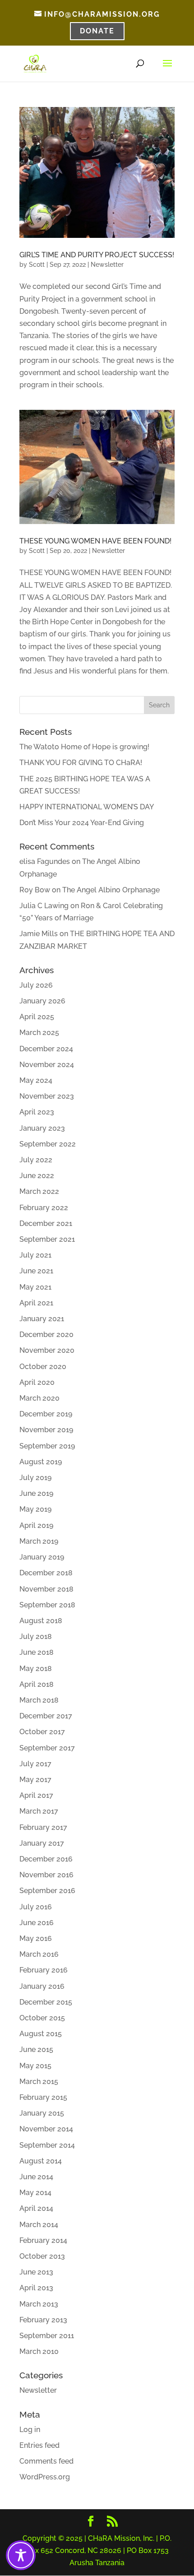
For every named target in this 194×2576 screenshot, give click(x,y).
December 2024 (46, 1049)
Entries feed (39, 2445)
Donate (97, 31)
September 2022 (48, 1144)
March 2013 (39, 2304)
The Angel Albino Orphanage (111, 890)
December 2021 (46, 1223)
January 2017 (42, 1843)
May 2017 (35, 1780)
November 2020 (47, 1350)
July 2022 (36, 1160)
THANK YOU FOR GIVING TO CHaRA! (81, 763)
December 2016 (46, 1859)
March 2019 (39, 1541)
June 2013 (36, 2272)
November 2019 (46, 1430)
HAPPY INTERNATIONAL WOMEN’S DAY (87, 807)
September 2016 (47, 1891)
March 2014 (39, 2225)
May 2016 (36, 1938)
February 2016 (44, 1970)
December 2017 (46, 1716)
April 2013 (36, 2288)
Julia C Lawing (44, 906)
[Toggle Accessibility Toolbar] (21, 2555)
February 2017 (43, 1827)
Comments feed (46, 2461)
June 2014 (36, 2177)
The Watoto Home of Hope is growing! (84, 747)
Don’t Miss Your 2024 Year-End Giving (82, 823)
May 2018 (36, 1669)
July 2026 (36, 985)
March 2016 (39, 1954)
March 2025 (39, 1033)
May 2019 (35, 1509)
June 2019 (36, 1493)
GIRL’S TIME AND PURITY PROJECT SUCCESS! (97, 255)
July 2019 (35, 1478)
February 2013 (43, 2320)
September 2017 (47, 1748)
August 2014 (41, 2161)
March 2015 (39, 2082)
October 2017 (42, 1732)
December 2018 (46, 1573)
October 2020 (43, 1367)
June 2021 (36, 1271)
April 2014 (36, 2208)
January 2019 (42, 1557)
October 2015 (42, 2018)
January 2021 (42, 1319)
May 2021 (35, 1287)
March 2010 (39, 2351)
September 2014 (47, 2145)
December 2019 (46, 1414)
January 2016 (42, 1986)
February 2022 (44, 1208)
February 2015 (43, 2097)
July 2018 (36, 1636)
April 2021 (36, 1303)
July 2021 (35, 1255)
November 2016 (46, 1875)
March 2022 (39, 1191)
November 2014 (46, 2129)
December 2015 (46, 2002)
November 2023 (47, 1096)
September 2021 (47, 1239)
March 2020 (39, 1398)
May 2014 (35, 2193)
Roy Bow (35, 890)
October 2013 (42, 2256)
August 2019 (41, 1462)
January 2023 (42, 1128)
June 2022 (37, 1176)
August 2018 (41, 1621)
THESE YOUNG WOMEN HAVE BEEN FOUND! (95, 541)
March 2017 (39, 1811)
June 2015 (36, 2049)
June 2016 (37, 1923)
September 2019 (47, 1446)
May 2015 (35, 2066)
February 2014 (43, 2240)
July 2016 (36, 1907)
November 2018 (46, 1589)
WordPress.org (45, 2477)
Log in (30, 2430)
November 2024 (47, 1065)
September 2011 (47, 2336)
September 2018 (47, 1605)
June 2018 (37, 1652)
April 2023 (37, 1112)
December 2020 (46, 1334)
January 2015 (42, 2113)
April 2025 (37, 1017)
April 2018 (37, 1684)
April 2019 (36, 1525)
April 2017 (36, 1795)
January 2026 (42, 1001)
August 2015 (41, 2034)
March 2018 (39, 1700)
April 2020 (37, 1382)
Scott (37, 265)
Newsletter (107, 265)
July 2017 (35, 1764)
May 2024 (36, 1080)
